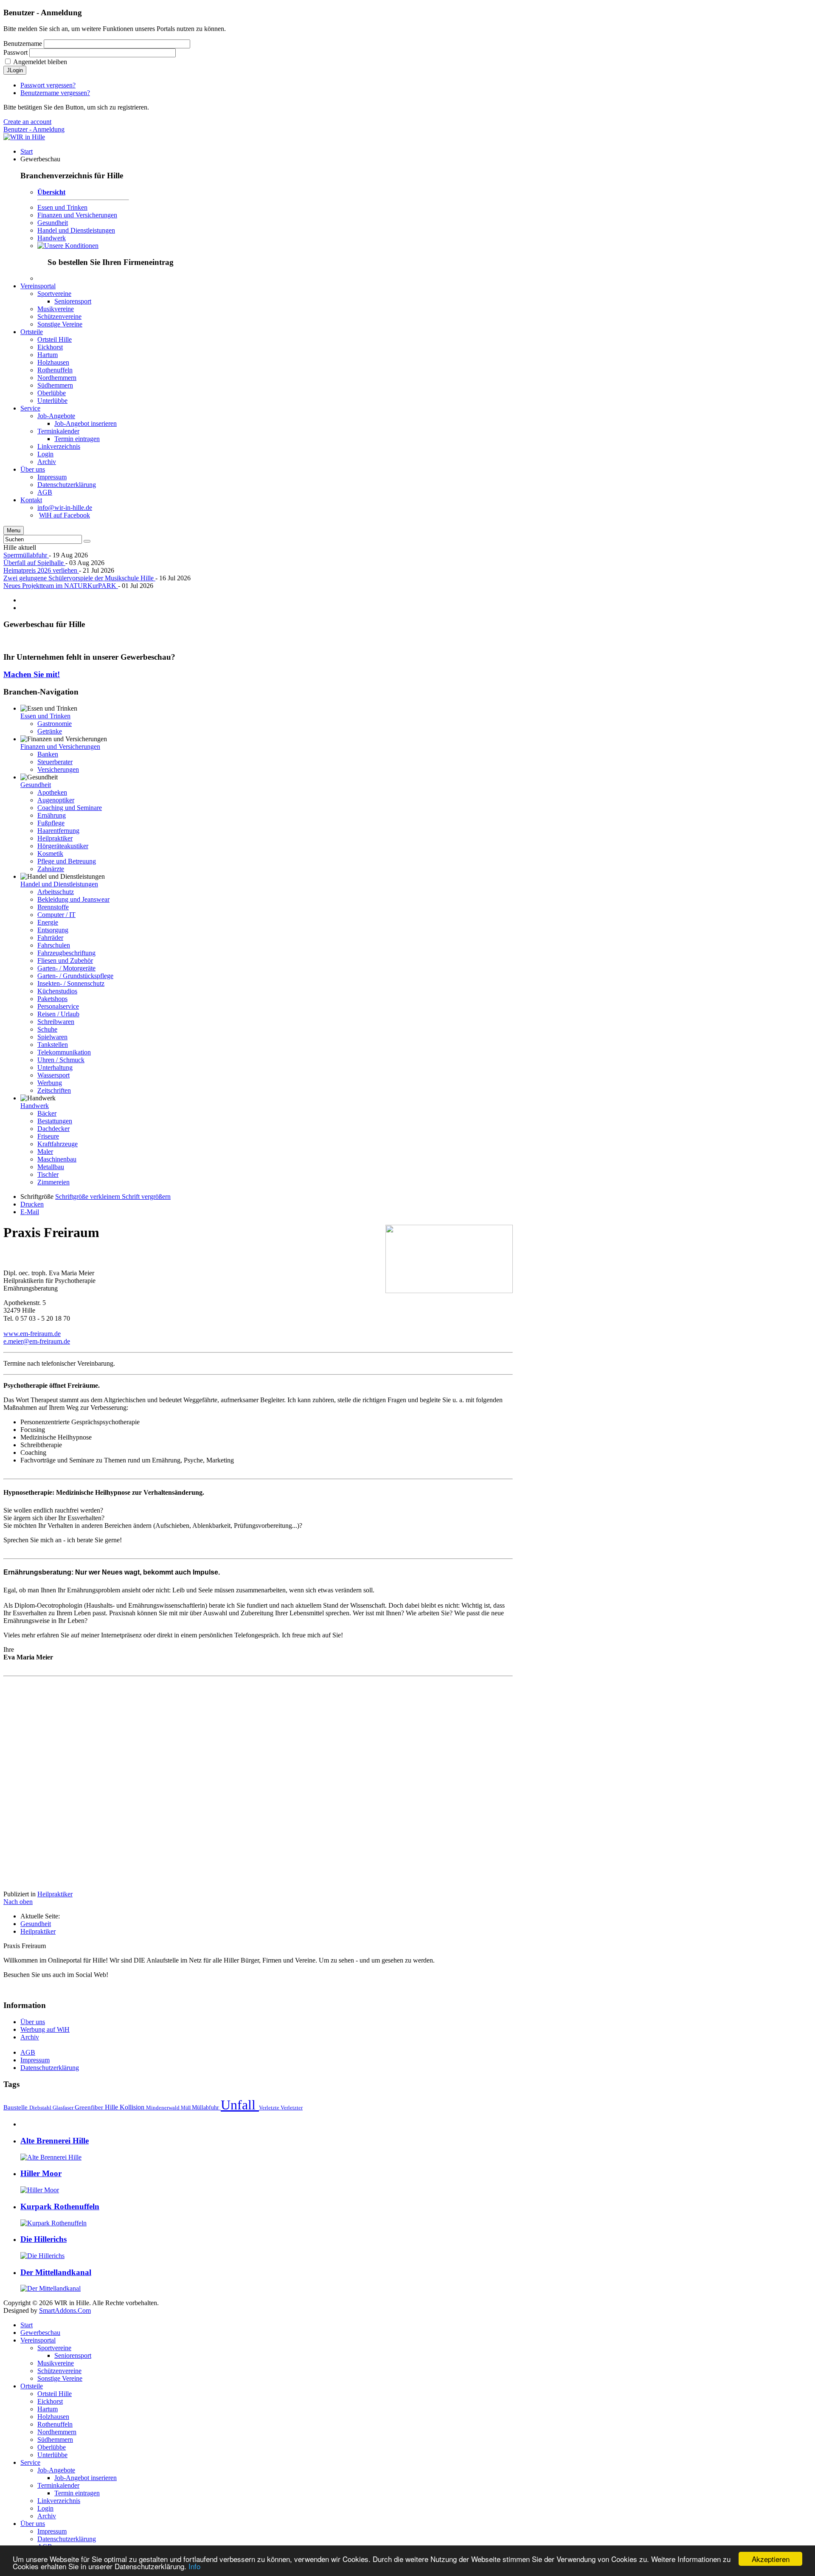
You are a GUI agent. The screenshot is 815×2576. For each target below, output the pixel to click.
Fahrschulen (54, 945)
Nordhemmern (57, 2432)
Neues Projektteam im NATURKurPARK (61, 586)
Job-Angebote (56, 2470)
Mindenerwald (163, 2108)
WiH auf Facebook (65, 515)
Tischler (48, 1174)
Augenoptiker (56, 800)
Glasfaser (64, 2108)
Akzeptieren (771, 2559)
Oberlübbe (52, 2447)
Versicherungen (58, 769)
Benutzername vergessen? (55, 93)
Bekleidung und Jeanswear (73, 899)
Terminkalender (58, 2485)
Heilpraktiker (55, 838)
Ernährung (52, 815)
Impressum (35, 2060)
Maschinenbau (57, 1159)
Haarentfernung (58, 831)
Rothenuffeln (55, 2424)
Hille (112, 2107)
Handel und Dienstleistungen (76, 230)
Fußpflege (51, 823)
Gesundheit (53, 223)
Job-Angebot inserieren (86, 2478)
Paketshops (52, 999)
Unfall (240, 2105)
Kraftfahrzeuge (58, 1144)
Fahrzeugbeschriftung (66, 953)
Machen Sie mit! (32, 674)
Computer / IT (56, 915)
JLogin (15, 70)
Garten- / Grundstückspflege (75, 976)
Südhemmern (55, 2440)
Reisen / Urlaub (58, 1014)
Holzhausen (53, 2417)
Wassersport (53, 1075)
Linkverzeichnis (59, 2501)
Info (194, 2566)
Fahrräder (50, 938)
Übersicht (51, 192)
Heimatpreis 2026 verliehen (41, 570)
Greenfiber (90, 2107)
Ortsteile (32, 2386)
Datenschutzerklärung (50, 2068)
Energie (48, 922)
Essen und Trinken (62, 207)
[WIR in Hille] (24, 137)
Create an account (27, 122)
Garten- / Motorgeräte (66, 968)
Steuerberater (55, 762)
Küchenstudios (57, 991)
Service (30, 2462)
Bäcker (47, 1113)
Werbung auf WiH (45, 2029)
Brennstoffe (53, 907)
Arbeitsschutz (56, 892)
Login (45, 2508)
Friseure (48, 1136)
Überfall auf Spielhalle (34, 563)
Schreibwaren (56, 1022)
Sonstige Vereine (60, 2378)
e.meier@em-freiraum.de (37, 1341)
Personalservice (58, 1006)
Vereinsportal (38, 2340)
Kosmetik (50, 854)
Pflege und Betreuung (67, 861)
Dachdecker (53, 1129)
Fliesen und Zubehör (65, 960)
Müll (186, 2108)
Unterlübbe (52, 2455)
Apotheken (52, 792)
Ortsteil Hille (55, 2394)
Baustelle (16, 2107)
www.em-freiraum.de (32, 1334)
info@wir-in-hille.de (65, 508)
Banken (48, 754)
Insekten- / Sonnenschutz (71, 983)
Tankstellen (53, 1045)
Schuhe (47, 1029)
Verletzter (292, 2108)
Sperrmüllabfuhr (26, 555)
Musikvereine (56, 2363)
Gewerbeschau (40, 2333)
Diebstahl (41, 2108)
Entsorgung (53, 930)
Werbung (50, 1083)
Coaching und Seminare (70, 808)
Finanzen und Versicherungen (77, 215)
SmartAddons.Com (65, 2310)
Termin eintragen (77, 2493)
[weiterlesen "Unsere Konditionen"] (68, 246)
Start (27, 2325)
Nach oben (18, 1902)
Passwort (15, 52)
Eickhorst (50, 2401)
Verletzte (270, 2108)
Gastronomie (55, 724)
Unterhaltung (55, 1067)
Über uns (33, 2022)
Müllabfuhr (206, 2107)
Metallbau (51, 1167)
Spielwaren (52, 1037)
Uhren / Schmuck (61, 1060)
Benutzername (23, 44)
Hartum (48, 2409)
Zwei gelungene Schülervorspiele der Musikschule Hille (79, 578)
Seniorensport (73, 2355)
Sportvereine (54, 2348)
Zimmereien (53, 1182)
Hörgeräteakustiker (63, 846)
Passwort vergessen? (48, 85)
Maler (45, 1152)
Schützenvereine (59, 2371)
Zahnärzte (51, 869)
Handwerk (52, 238)
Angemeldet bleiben (40, 62)
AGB (28, 2052)
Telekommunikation (64, 1052)
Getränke (50, 731)
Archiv (30, 2037)
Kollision (133, 2107)
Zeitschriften (54, 1090)
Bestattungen (55, 1121)
